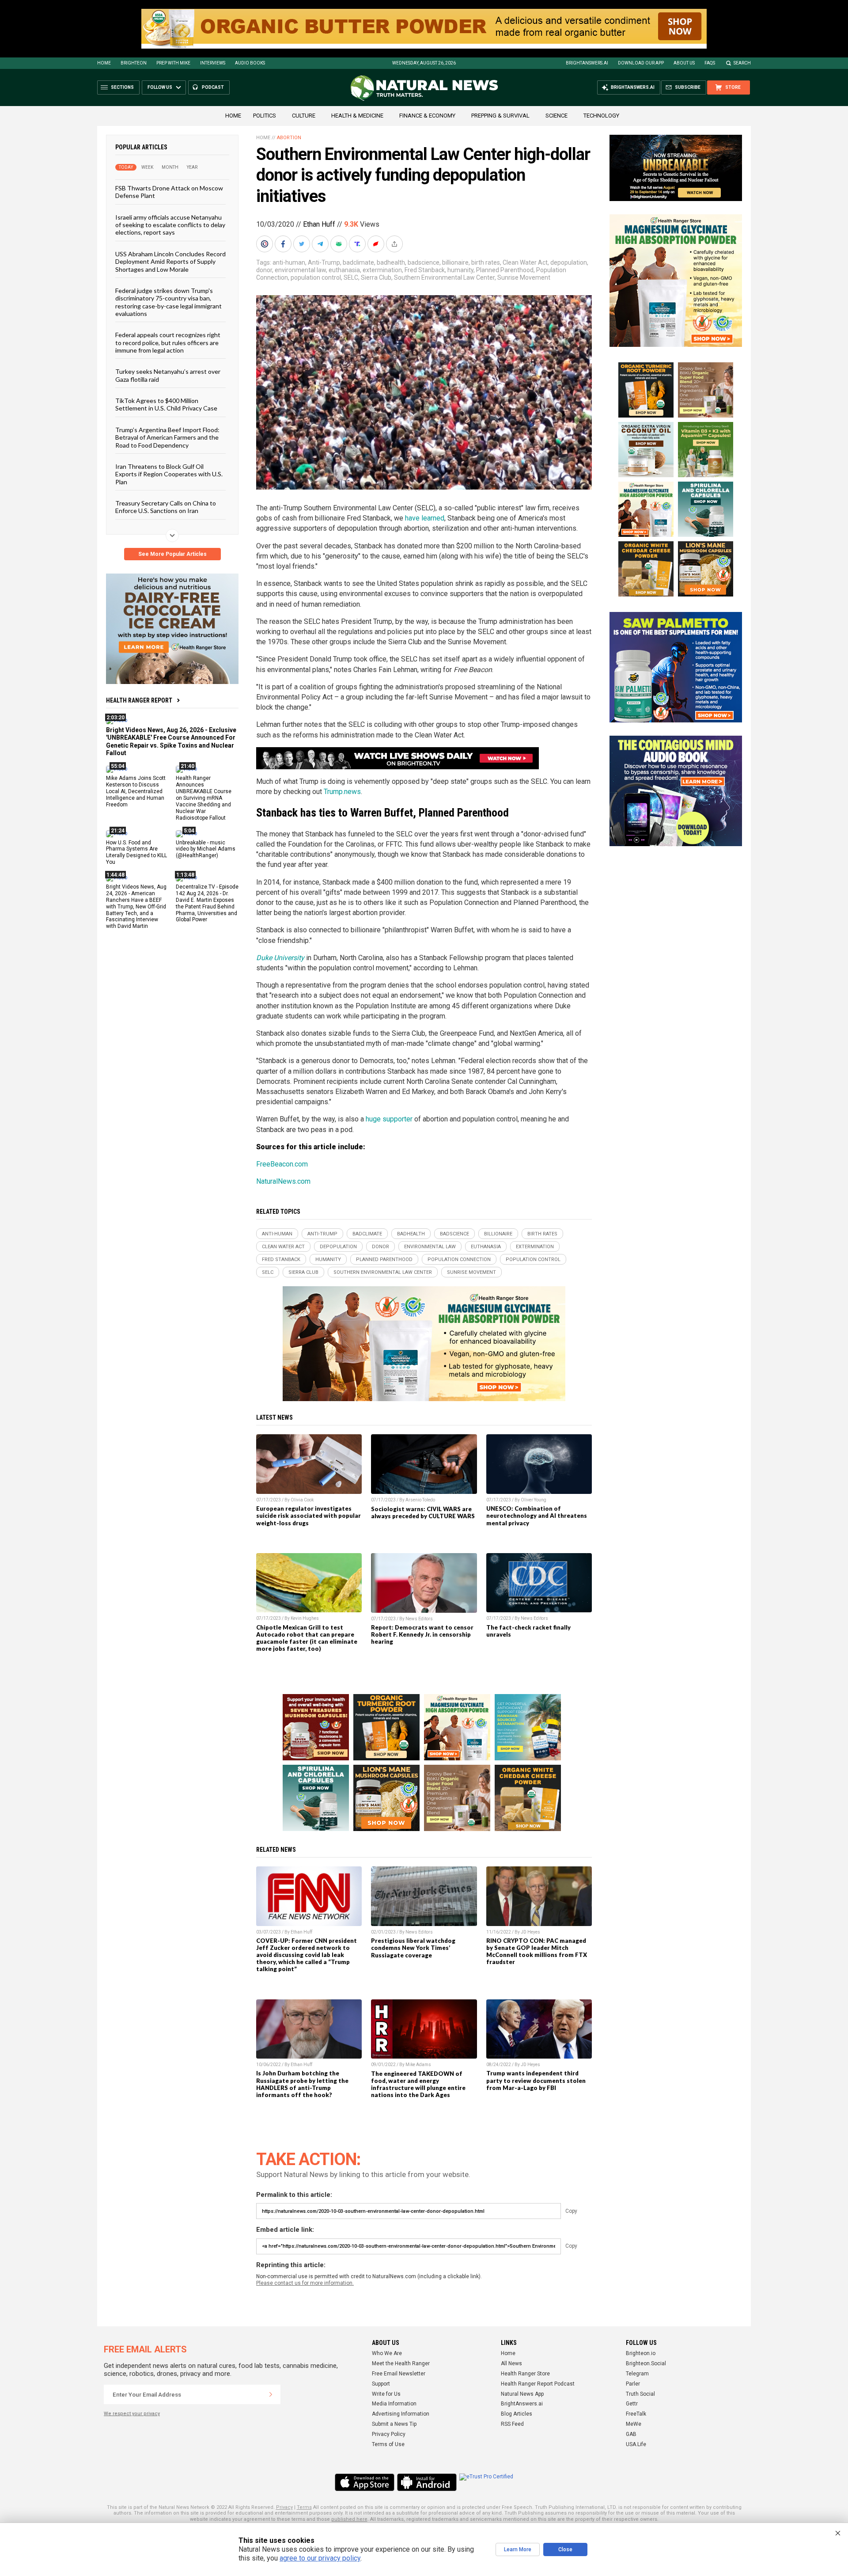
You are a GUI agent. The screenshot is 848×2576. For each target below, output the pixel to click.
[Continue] (271, 2394)
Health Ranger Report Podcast (538, 2384)
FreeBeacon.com (282, 1164)
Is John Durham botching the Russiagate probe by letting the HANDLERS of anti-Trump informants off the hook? (302, 2084)
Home (104, 63)
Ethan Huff (319, 224)
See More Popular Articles (172, 554)
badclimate (358, 262)
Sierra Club (376, 277)
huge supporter (389, 1119)
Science (556, 116)
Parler (633, 2384)
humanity (460, 270)
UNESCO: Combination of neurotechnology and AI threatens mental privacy (537, 1516)
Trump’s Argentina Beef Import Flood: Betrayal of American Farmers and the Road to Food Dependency (167, 437)
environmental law (300, 270)
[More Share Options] (395, 244)
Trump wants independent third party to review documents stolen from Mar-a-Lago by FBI (536, 2080)
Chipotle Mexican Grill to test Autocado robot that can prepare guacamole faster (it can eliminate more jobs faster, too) (307, 1638)
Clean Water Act (525, 262)
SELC (351, 277)
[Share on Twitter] (303, 244)
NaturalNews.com (283, 1181)
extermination (382, 270)
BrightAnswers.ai (587, 63)
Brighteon (134, 63)
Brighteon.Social (646, 2363)
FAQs (710, 63)
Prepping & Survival (500, 116)
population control (316, 277)
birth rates (486, 262)
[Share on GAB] (340, 244)
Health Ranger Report (139, 700)
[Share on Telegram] (321, 244)
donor (264, 270)
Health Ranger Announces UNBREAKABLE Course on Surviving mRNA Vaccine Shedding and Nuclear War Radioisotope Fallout (204, 798)
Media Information (394, 2404)
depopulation (569, 262)
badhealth (391, 262)
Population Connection (459, 1260)
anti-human (289, 262)
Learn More (518, 2549)
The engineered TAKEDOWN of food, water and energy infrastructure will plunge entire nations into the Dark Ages (418, 2084)
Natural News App (522, 2394)
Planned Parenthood (505, 270)
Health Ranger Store (525, 2374)
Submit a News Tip (394, 2424)
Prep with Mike (173, 63)
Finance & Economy (427, 116)
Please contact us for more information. (305, 2283)
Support (381, 2384)
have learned (425, 518)
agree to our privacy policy (320, 2558)
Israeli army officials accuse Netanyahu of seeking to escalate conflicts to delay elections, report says (170, 224)
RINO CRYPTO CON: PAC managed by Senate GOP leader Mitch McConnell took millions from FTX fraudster (537, 1951)
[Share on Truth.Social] (358, 244)
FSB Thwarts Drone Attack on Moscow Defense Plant (169, 192)
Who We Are (387, 2353)
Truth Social (640, 2394)
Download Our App (641, 63)
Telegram (637, 2374)
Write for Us (386, 2394)
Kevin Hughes (305, 1618)
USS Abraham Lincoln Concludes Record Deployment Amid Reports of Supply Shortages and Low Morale (170, 261)
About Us (684, 63)
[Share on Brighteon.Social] (265, 244)
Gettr (632, 2404)
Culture (304, 116)
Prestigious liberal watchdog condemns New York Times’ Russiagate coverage (413, 1948)
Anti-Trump (324, 262)
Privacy (284, 2507)
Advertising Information (401, 2414)
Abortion (289, 138)
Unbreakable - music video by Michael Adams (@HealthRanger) (206, 849)
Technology (601, 116)
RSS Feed (512, 2424)
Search (742, 63)
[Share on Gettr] (377, 244)
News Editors (419, 1619)
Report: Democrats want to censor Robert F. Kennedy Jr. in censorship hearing (422, 1634)
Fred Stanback (425, 270)
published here (349, 2519)
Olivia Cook (302, 1500)
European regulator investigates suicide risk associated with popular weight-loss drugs (309, 1516)
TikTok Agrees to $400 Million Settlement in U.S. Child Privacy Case (166, 404)
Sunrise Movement (524, 277)
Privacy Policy (389, 2434)
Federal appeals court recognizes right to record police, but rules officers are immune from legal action (168, 342)
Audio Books (250, 63)
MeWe (634, 2424)
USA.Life (636, 2444)
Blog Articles (517, 2414)
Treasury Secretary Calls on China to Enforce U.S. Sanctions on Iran (166, 507)
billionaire (455, 262)
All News (511, 2363)
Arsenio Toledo (420, 1500)
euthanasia (344, 270)
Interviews (213, 63)
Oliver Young (534, 1500)
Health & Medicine (357, 116)
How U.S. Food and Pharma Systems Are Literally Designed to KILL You (136, 852)
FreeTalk (636, 2414)
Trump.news (342, 792)
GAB (631, 2434)
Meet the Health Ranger (401, 2363)
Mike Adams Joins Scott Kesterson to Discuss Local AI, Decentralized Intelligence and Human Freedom (136, 791)
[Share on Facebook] (284, 244)
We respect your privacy (132, 2414)
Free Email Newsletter (399, 2374)
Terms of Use (388, 2444)
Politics (265, 116)
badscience (424, 262)
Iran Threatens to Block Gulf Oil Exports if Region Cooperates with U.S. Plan (169, 474)
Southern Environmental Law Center (444, 277)
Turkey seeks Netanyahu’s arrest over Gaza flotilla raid (168, 375)
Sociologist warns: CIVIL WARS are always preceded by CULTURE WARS (423, 1512)
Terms (304, 2507)
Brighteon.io (641, 2353)
